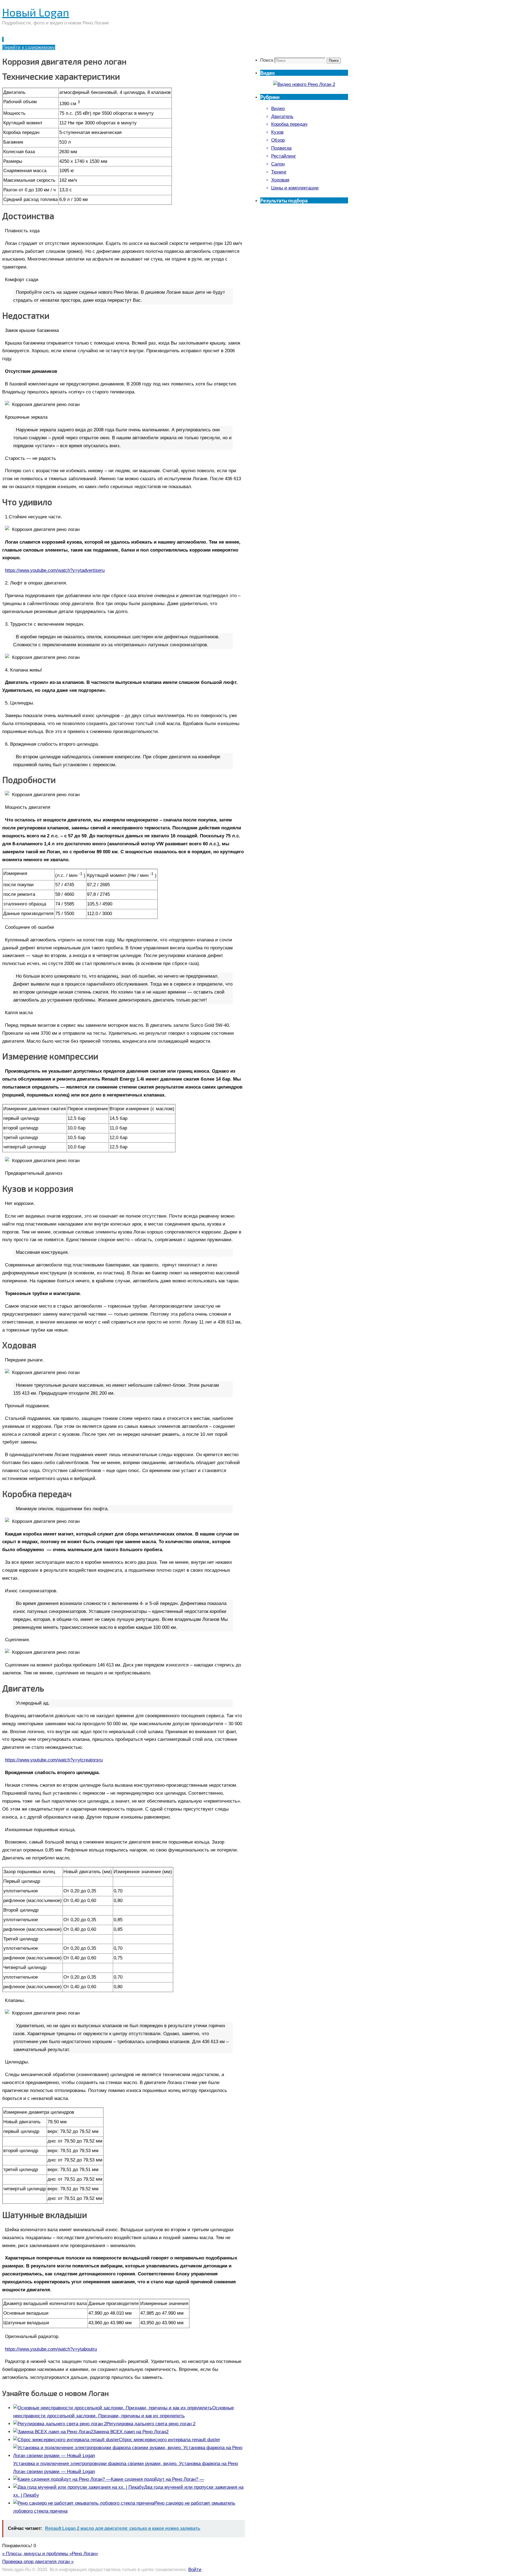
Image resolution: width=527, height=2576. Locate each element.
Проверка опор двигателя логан (38, 2562)
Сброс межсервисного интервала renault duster (169, 2440)
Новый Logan (36, 12)
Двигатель (282, 117)
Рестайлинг (284, 156)
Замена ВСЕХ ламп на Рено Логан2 (131, 2432)
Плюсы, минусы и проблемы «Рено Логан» (50, 2554)
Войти (195, 2570)
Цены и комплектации (295, 188)
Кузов (277, 132)
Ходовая (280, 180)
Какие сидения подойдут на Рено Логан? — (158, 2479)
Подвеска (281, 148)
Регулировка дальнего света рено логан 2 (151, 2424)
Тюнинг (279, 172)
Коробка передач (289, 124)
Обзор (278, 140)
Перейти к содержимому (29, 47)
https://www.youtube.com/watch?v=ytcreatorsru (54, 1760)
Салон (278, 164)
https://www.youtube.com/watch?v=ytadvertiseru (55, 570)
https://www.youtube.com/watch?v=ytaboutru (51, 2349)
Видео (278, 109)
